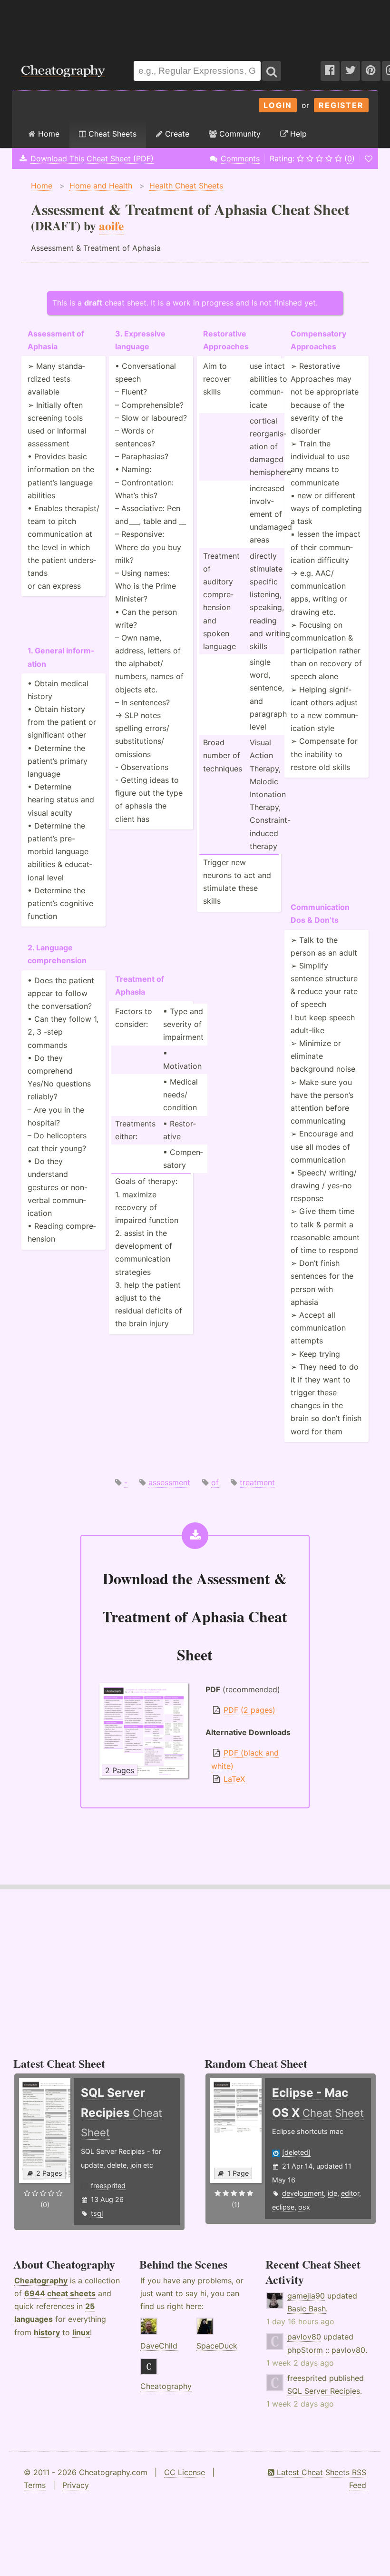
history (47, 2332)
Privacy (76, 2485)
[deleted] (296, 2152)
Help (297, 134)
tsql (97, 2213)
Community (239, 134)
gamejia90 (306, 2296)
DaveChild (159, 2346)
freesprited (108, 2186)
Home (48, 134)
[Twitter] (351, 71)
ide (332, 2193)
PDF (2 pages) (249, 1710)
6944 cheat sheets (60, 2293)
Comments (240, 158)
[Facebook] (330, 71)
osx (304, 2207)
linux (81, 2332)
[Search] (272, 71)
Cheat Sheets (111, 134)
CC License (185, 2472)
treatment (257, 1482)
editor (350, 2193)
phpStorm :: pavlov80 (326, 2350)
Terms (35, 2485)
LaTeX (234, 1779)
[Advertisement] (195, 26)
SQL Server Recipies (324, 2391)
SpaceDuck (217, 2346)
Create (176, 134)
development (303, 2193)
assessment (169, 1482)
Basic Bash (307, 2309)
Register (341, 105)
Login (278, 105)
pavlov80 (304, 2337)
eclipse (283, 2207)
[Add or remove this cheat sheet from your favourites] (369, 158)
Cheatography (41, 2280)
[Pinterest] (371, 71)
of (215, 1482)
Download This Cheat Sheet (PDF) (92, 158)
